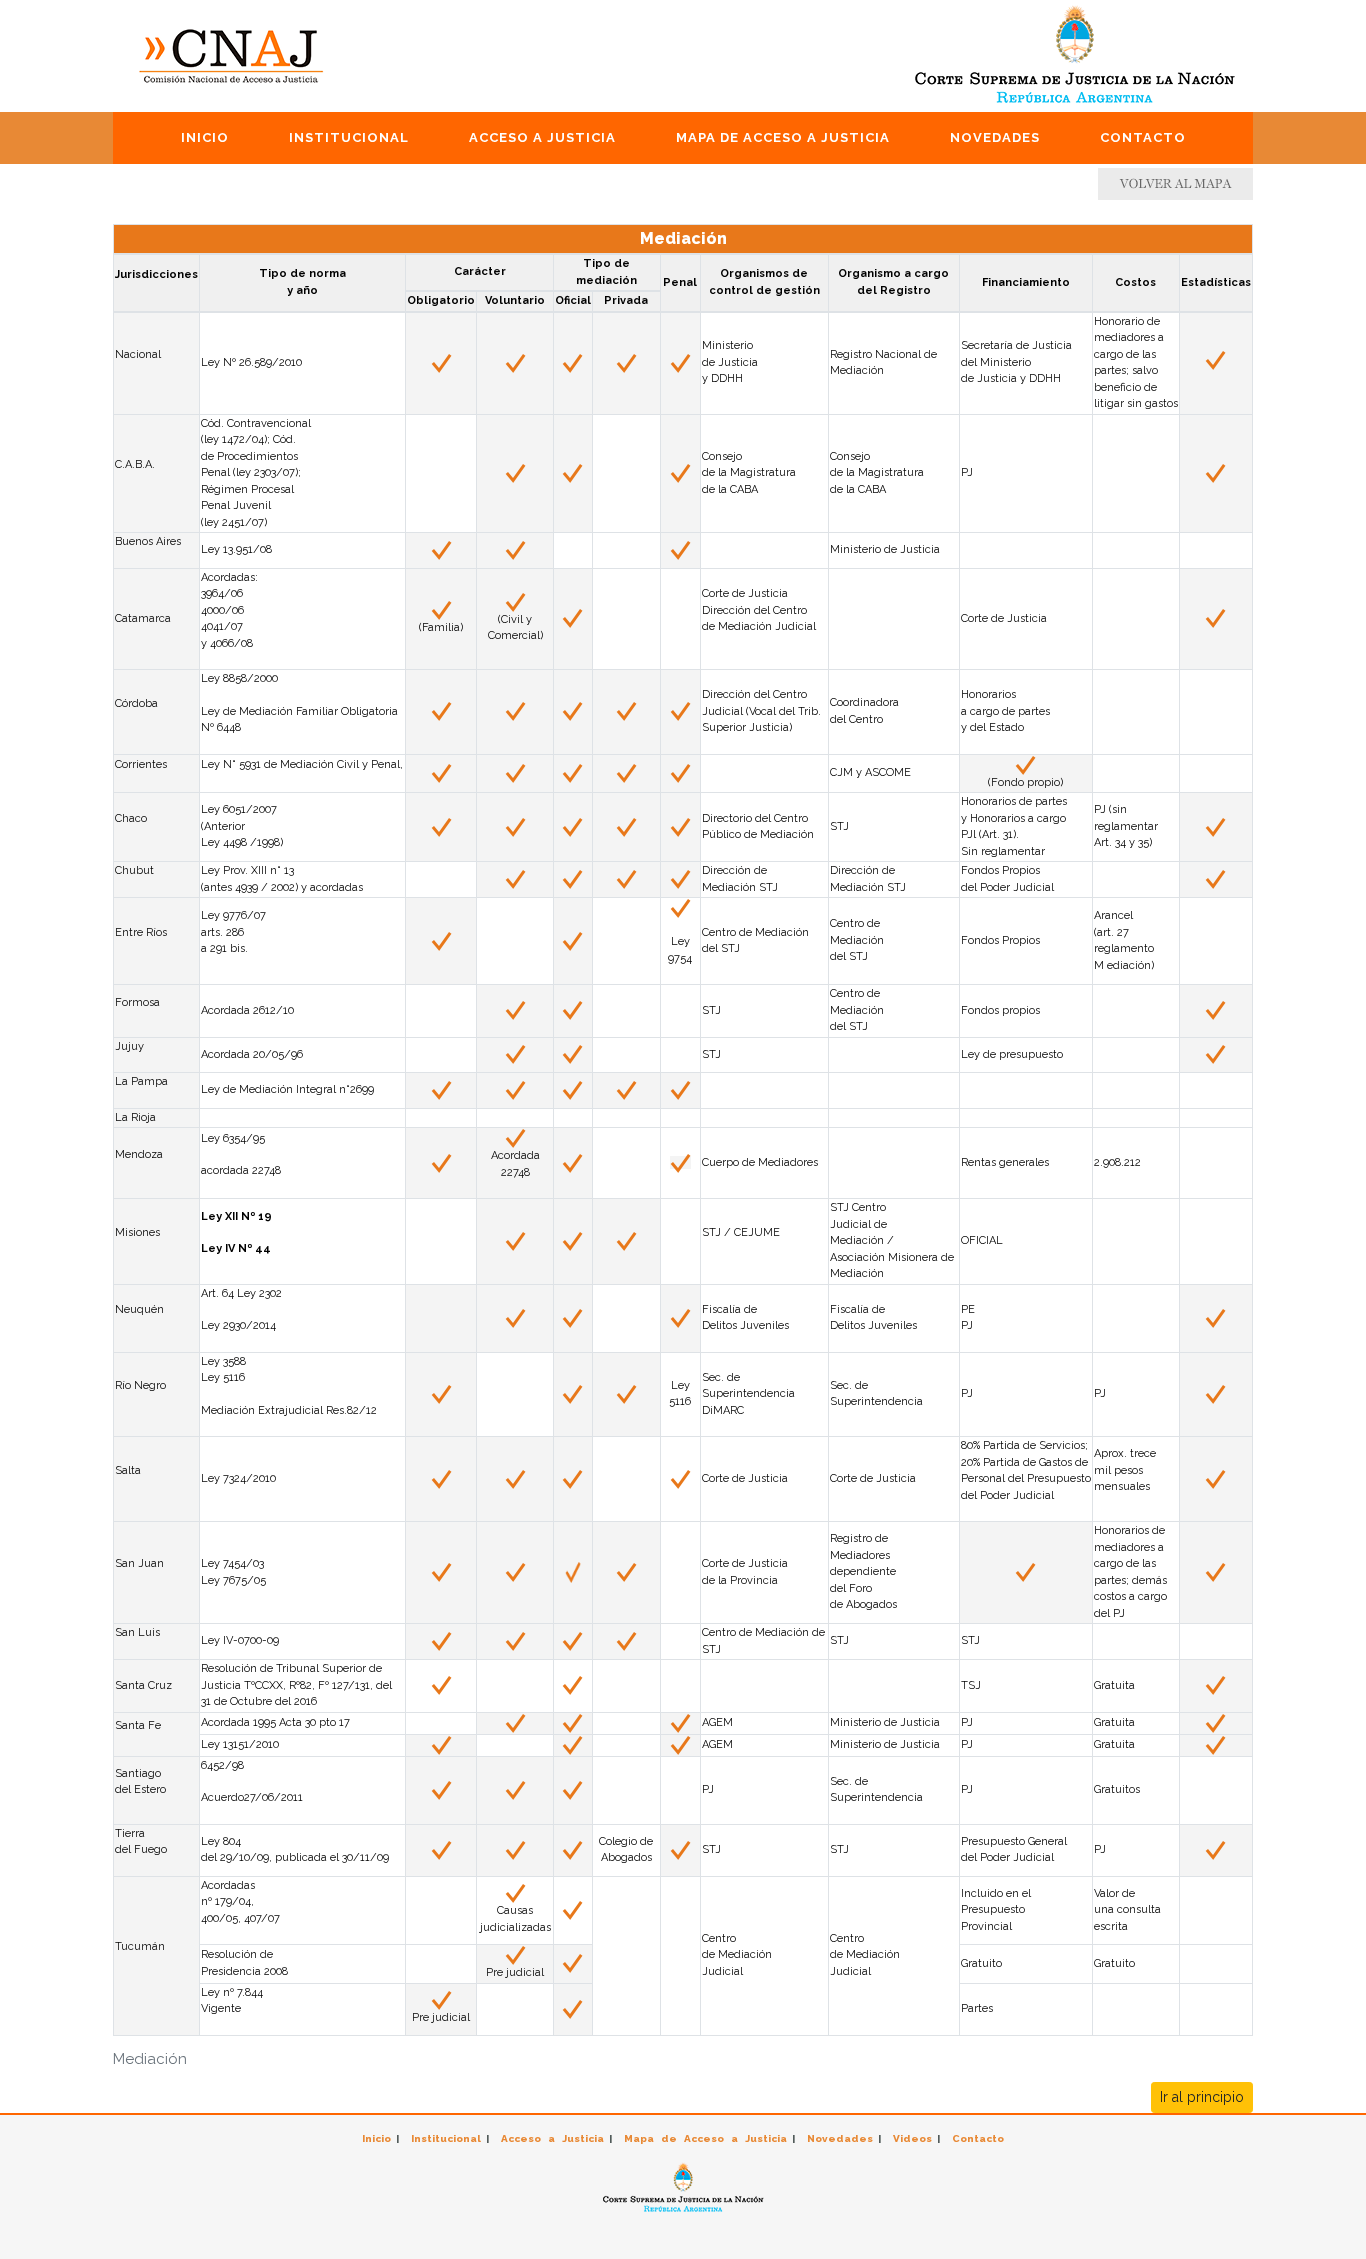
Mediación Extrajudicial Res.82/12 (289, 1410)
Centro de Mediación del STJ (857, 1010)
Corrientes (141, 764)
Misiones (137, 1232)
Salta (128, 1470)
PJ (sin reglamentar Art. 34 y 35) (1126, 826)
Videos (912, 2138)
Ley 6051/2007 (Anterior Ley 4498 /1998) (242, 826)
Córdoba (136, 703)
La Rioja (135, 1117)
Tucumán (140, 1946)
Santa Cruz (143, 1685)
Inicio (205, 137)
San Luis (137, 1632)
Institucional (349, 137)
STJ (711, 1054)
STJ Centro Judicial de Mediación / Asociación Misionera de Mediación (892, 1240)
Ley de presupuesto (1012, 1054)
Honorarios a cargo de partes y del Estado (1005, 711)
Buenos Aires (148, 541)
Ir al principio (1202, 2097)
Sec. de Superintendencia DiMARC (748, 1394)
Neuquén (139, 1309)
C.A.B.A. (135, 464)
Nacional (138, 354)
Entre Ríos (141, 932)
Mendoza (139, 1154)
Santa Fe (138, 1725)
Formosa (137, 1002)
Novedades (995, 137)
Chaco (131, 818)
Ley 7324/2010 (238, 1478)
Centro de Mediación (755, 1632)
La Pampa (141, 1081)
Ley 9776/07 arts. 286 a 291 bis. (233, 932)
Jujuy (129, 1046)
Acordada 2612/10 (247, 1010)
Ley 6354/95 (233, 1138)
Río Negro (140, 1385)
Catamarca (143, 618)
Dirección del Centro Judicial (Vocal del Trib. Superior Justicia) (761, 711)
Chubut (134, 870)
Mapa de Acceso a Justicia (783, 137)
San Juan (139, 1563)
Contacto (1143, 137)
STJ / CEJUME (741, 1232)
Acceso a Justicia (542, 137)
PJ (1100, 1393)
